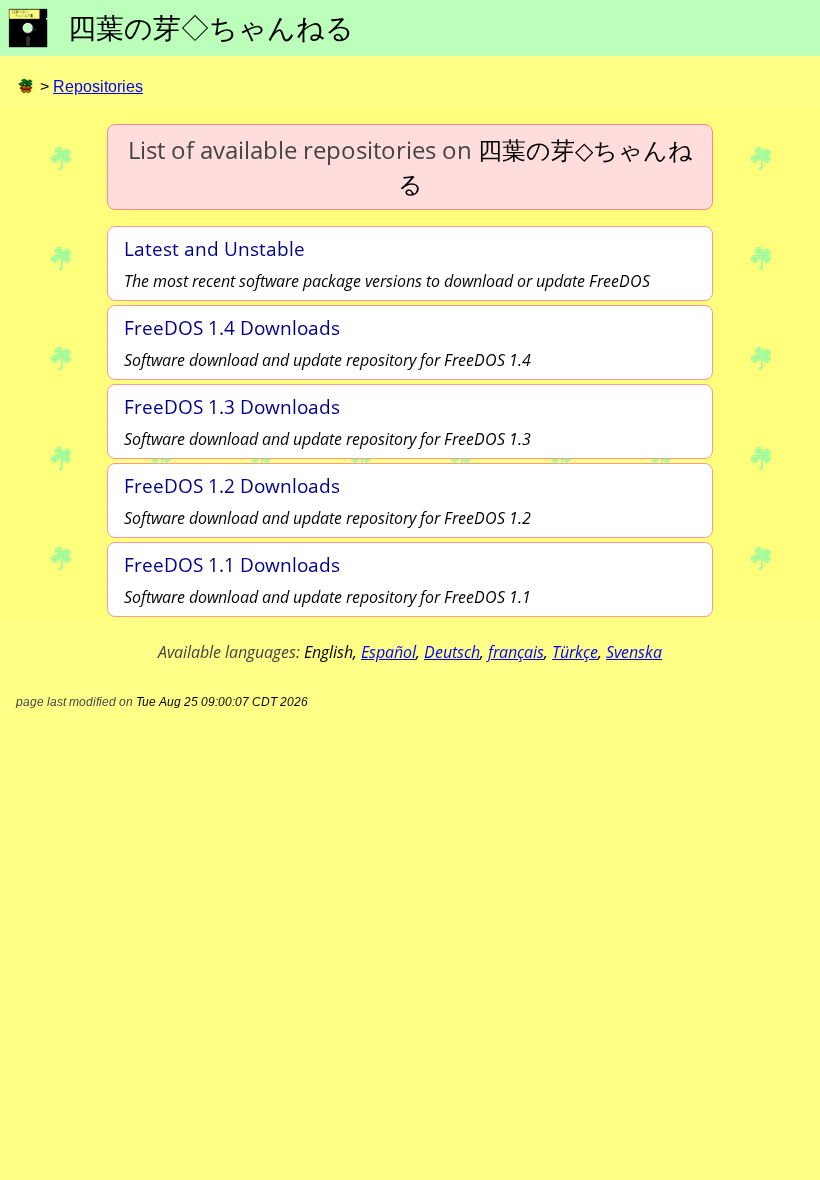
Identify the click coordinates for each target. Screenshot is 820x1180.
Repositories (98, 86)
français (516, 652)
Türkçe (575, 652)
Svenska (634, 652)
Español (388, 652)
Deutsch (452, 652)
